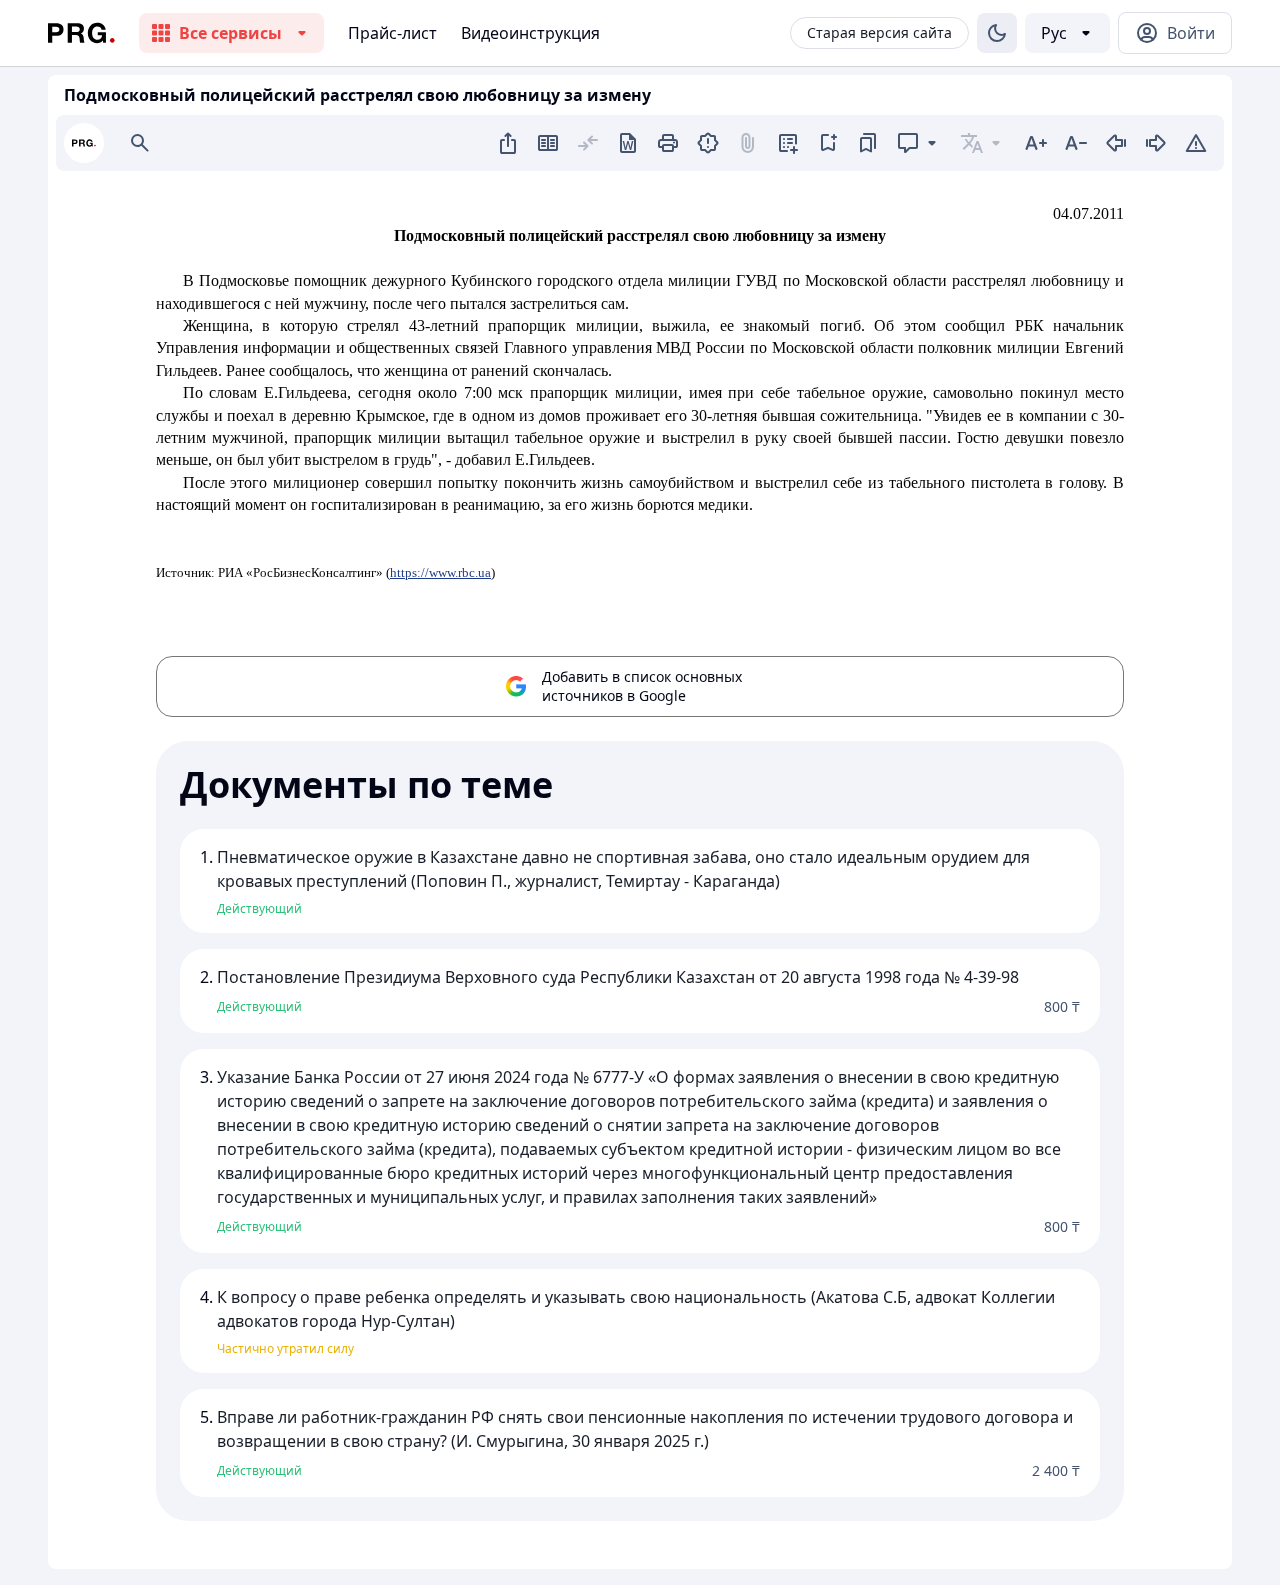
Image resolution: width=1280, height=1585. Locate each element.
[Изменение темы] (997, 33)
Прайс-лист (392, 33)
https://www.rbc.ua (440, 572)
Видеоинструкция (530, 33)
